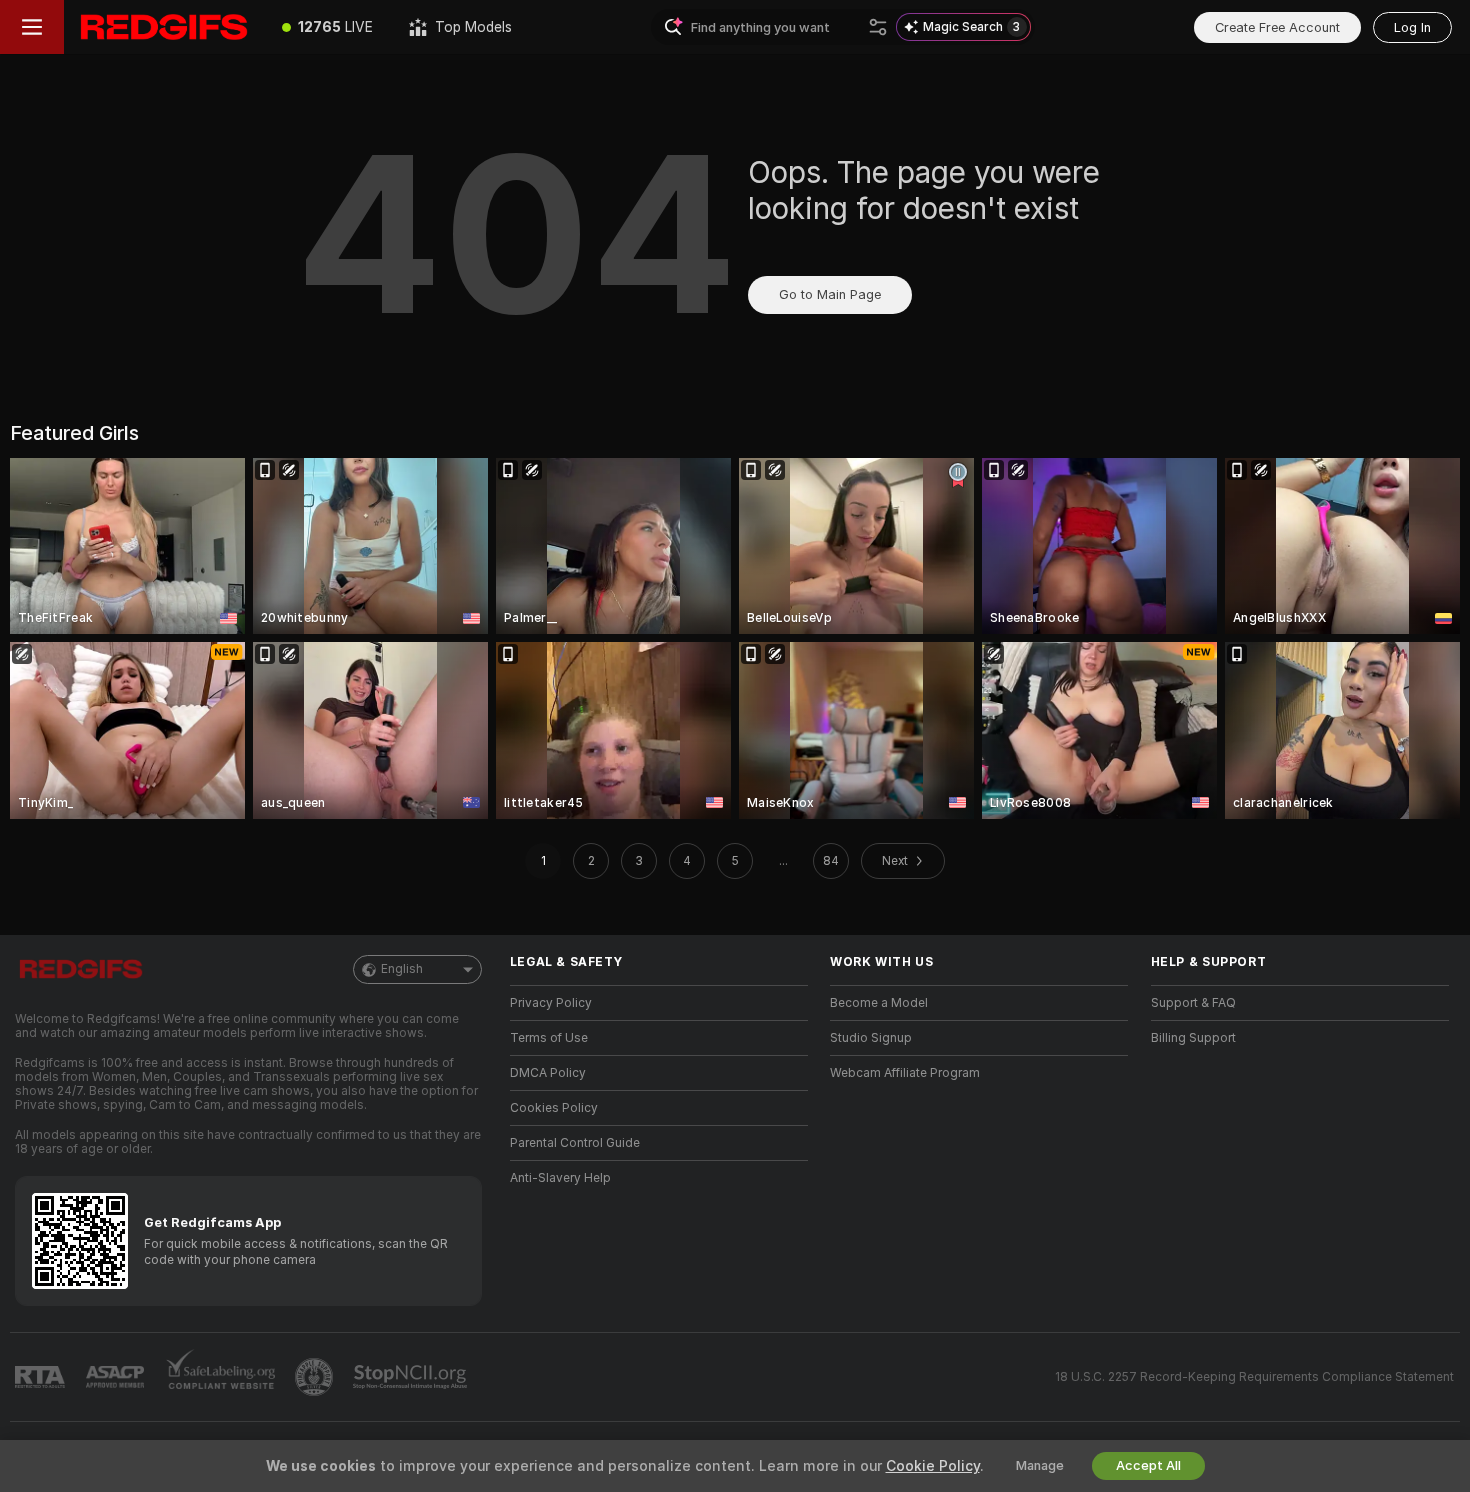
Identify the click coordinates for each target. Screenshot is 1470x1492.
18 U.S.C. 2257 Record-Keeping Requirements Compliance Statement (1254, 1377)
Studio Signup (871, 1038)
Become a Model (879, 1003)
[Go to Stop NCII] (412, 1377)
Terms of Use (549, 1038)
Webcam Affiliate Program (905, 1073)
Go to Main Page (830, 294)
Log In (1412, 27)
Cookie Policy (933, 1466)
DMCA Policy (548, 1073)
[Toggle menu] (32, 27)
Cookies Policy (554, 1108)
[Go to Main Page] (164, 27)
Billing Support (1193, 1038)
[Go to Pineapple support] (316, 1377)
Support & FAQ (1193, 1003)
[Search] (878, 27)
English (402, 969)
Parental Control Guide (575, 1143)
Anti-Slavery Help (560, 1178)
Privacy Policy (551, 1003)
